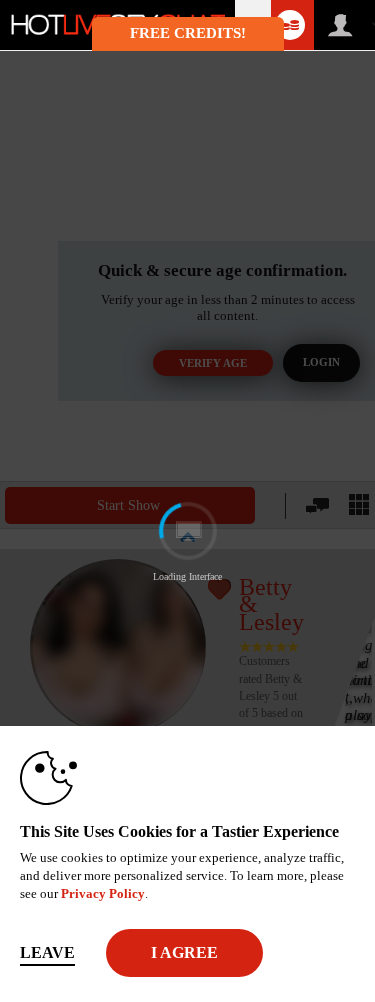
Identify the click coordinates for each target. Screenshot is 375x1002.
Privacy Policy (103, 893)
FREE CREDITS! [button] (188, 33)
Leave (47, 952)
